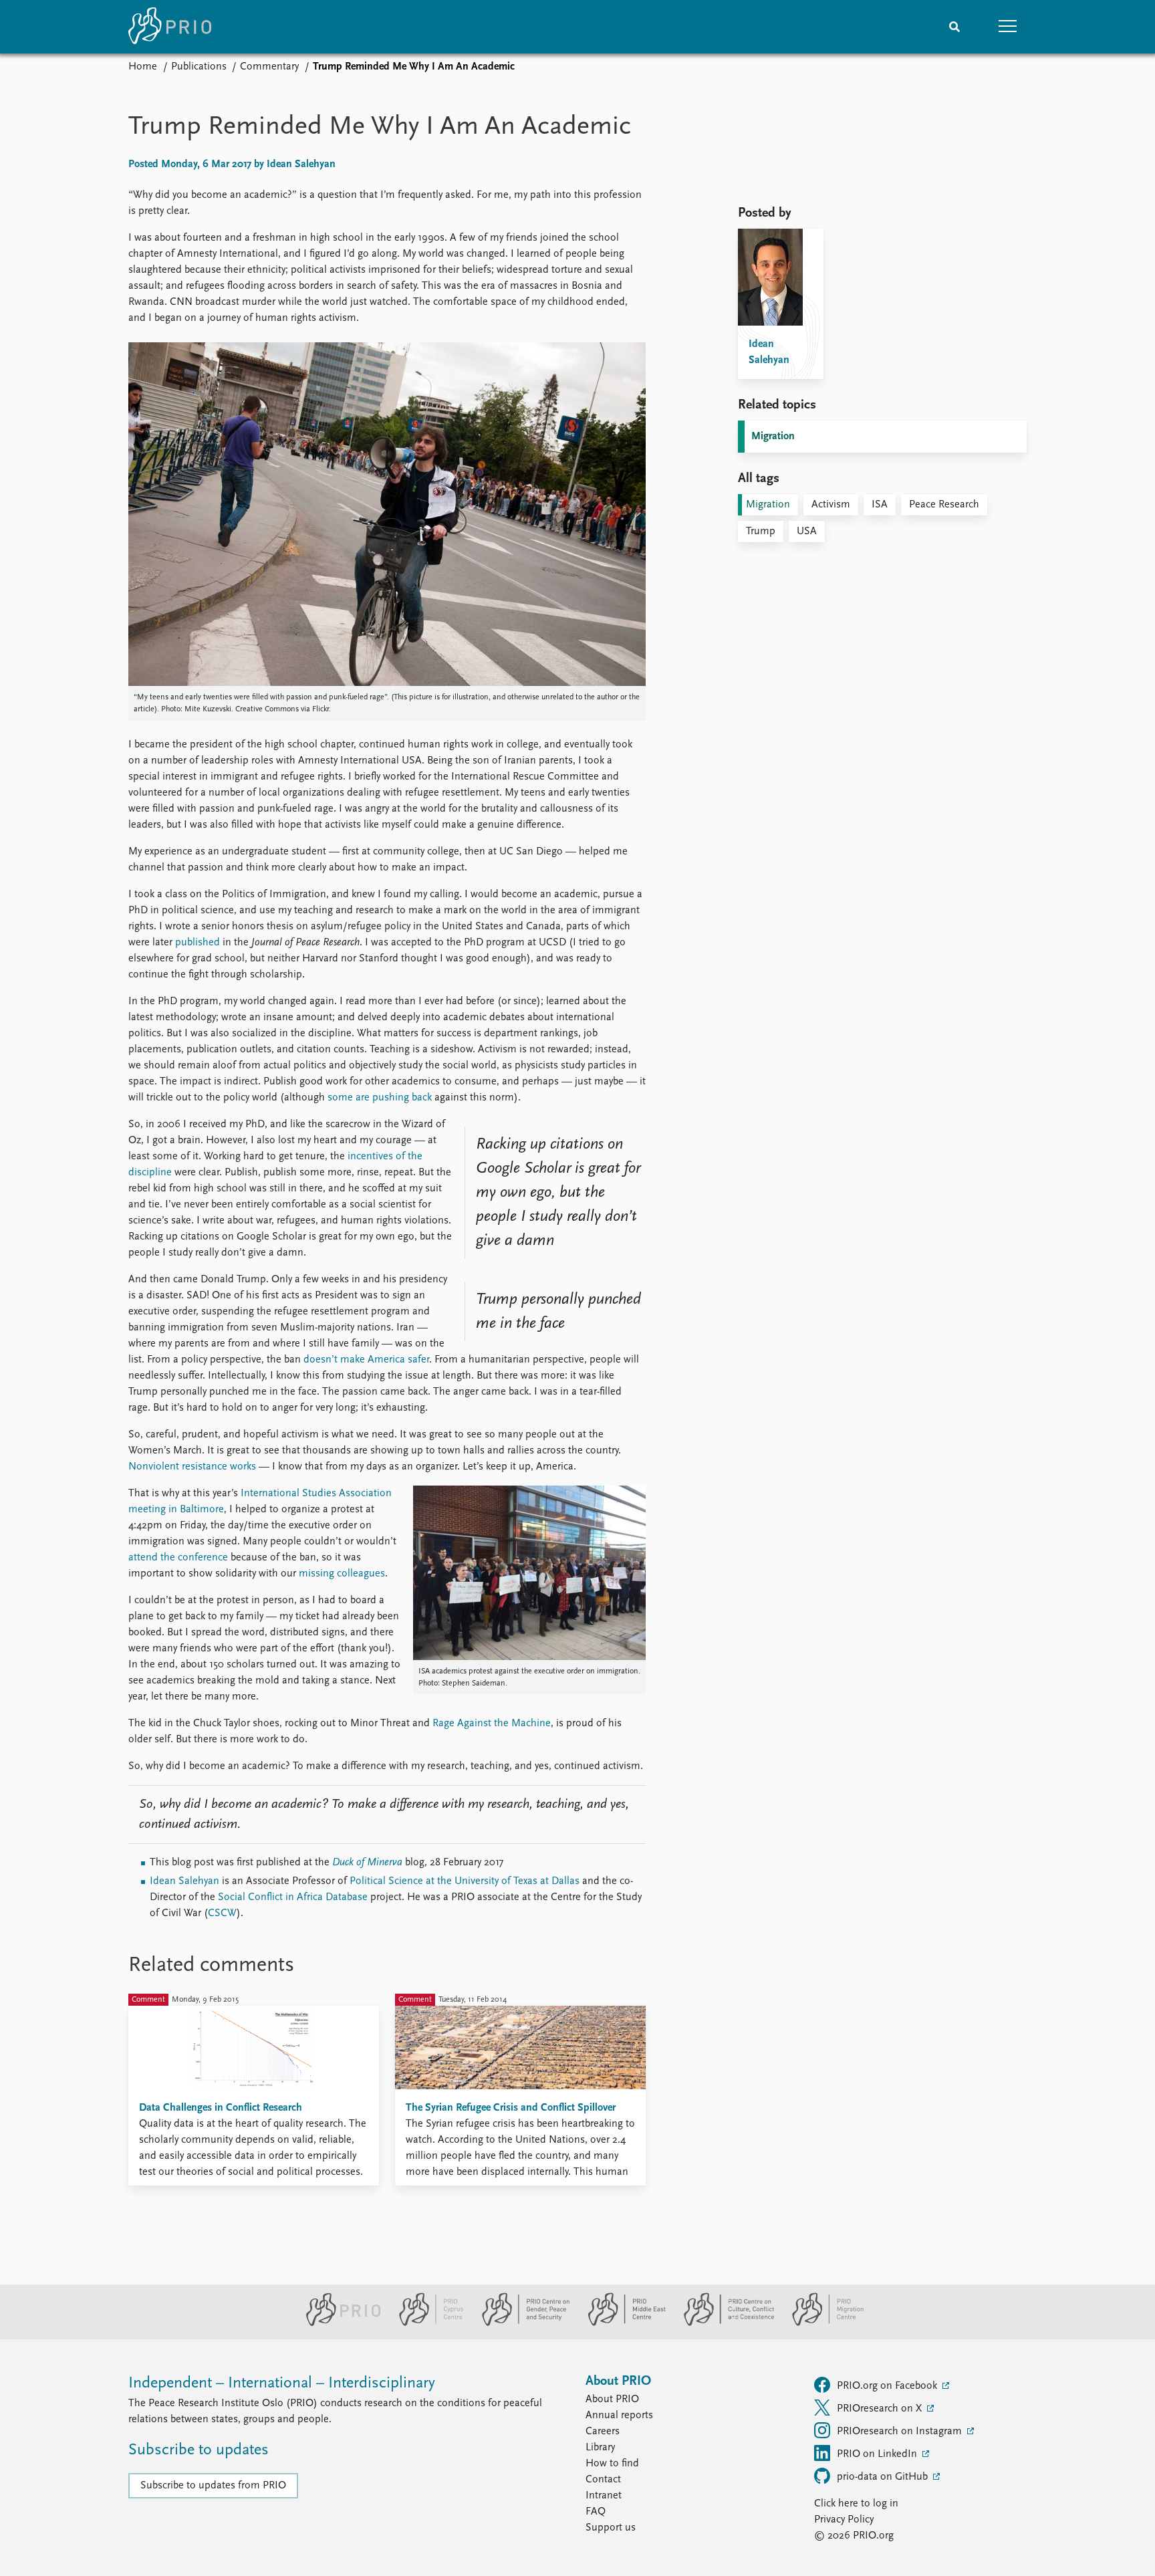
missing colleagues (342, 1574)
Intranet (604, 2496)
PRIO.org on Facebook (888, 2386)
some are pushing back (380, 1098)
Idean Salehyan (184, 1881)
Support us (611, 2528)
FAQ (596, 2512)
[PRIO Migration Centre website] (821, 2323)
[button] (1008, 27)
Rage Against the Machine (492, 1724)
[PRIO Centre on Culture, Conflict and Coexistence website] (724, 2323)
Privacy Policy (844, 2520)
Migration (773, 437)
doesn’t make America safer (366, 1360)
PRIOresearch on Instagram (901, 2432)
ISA (880, 505)
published (198, 943)
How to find (612, 2464)
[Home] (170, 27)
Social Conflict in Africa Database (293, 1897)
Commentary (269, 67)
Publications (199, 67)
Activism (831, 505)
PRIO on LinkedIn (878, 2454)
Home (143, 67)
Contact (603, 2480)
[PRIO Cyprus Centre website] (426, 2323)
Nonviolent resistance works (192, 1467)
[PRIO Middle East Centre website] (621, 2323)
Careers (603, 2432)
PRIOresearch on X (881, 2409)
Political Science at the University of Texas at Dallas (465, 1881)
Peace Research (944, 505)
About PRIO (612, 2399)
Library (600, 2448)
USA (807, 532)
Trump (761, 532)
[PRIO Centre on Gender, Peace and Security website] (520, 2323)
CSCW (222, 1913)
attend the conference (178, 1558)
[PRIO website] (338, 2323)
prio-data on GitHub (884, 2477)
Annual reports (619, 2416)
